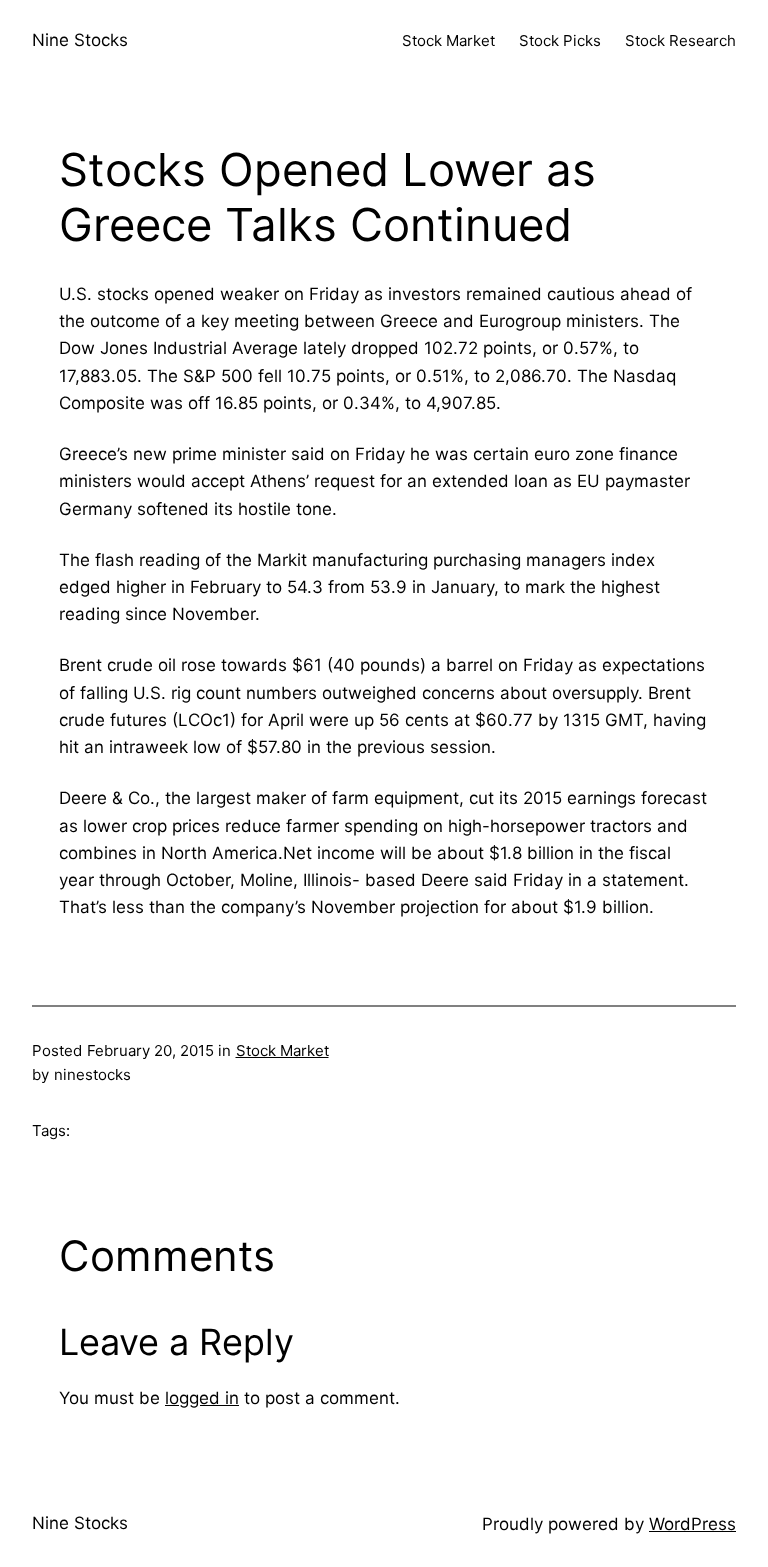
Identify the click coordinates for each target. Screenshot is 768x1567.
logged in (202, 1398)
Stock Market (282, 1050)
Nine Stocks (80, 40)
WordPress (692, 1524)
